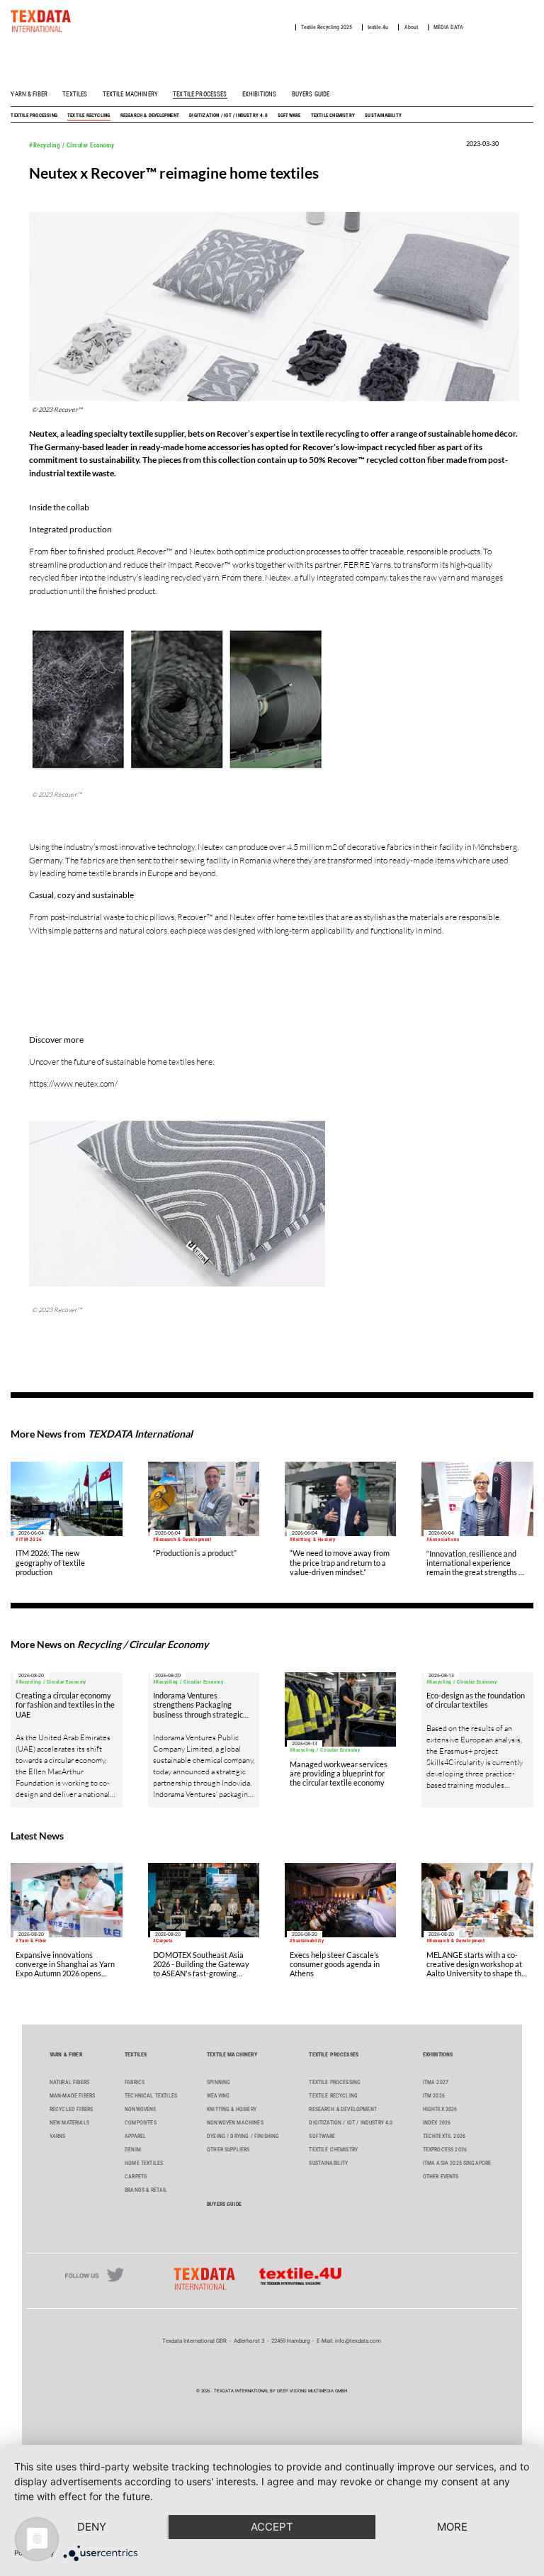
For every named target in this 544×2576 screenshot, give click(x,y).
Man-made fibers (72, 2096)
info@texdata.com (358, 2341)
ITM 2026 (434, 2096)
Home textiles (144, 2163)
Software (289, 115)
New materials (69, 2123)
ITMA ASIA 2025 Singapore (457, 2163)
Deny (92, 2527)
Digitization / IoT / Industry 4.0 (228, 115)
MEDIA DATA (448, 27)
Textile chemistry (333, 115)
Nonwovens (140, 2109)
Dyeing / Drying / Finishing (243, 2136)
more (452, 2527)
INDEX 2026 (437, 2123)
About (411, 27)
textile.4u (378, 27)
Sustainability (383, 115)
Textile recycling (89, 115)
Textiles (75, 94)
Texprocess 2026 (445, 2150)
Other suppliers (228, 2150)
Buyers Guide (311, 94)
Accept (272, 2527)
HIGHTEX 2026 (440, 2109)
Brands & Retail (146, 2190)
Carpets (136, 2177)
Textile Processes (200, 94)
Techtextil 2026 (444, 2136)
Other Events (441, 2177)
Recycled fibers (71, 2109)
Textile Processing (34, 115)
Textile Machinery (130, 94)
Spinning (219, 2082)
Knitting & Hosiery (232, 2109)
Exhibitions (260, 94)
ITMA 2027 (436, 2082)
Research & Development (150, 115)
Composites (141, 2123)
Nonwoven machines (235, 2123)
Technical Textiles (151, 2096)
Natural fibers (69, 2082)
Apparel (135, 2136)
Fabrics (135, 2082)
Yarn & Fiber (29, 94)
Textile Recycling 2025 (327, 27)
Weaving (218, 2096)
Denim (133, 2150)
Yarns (58, 2136)
